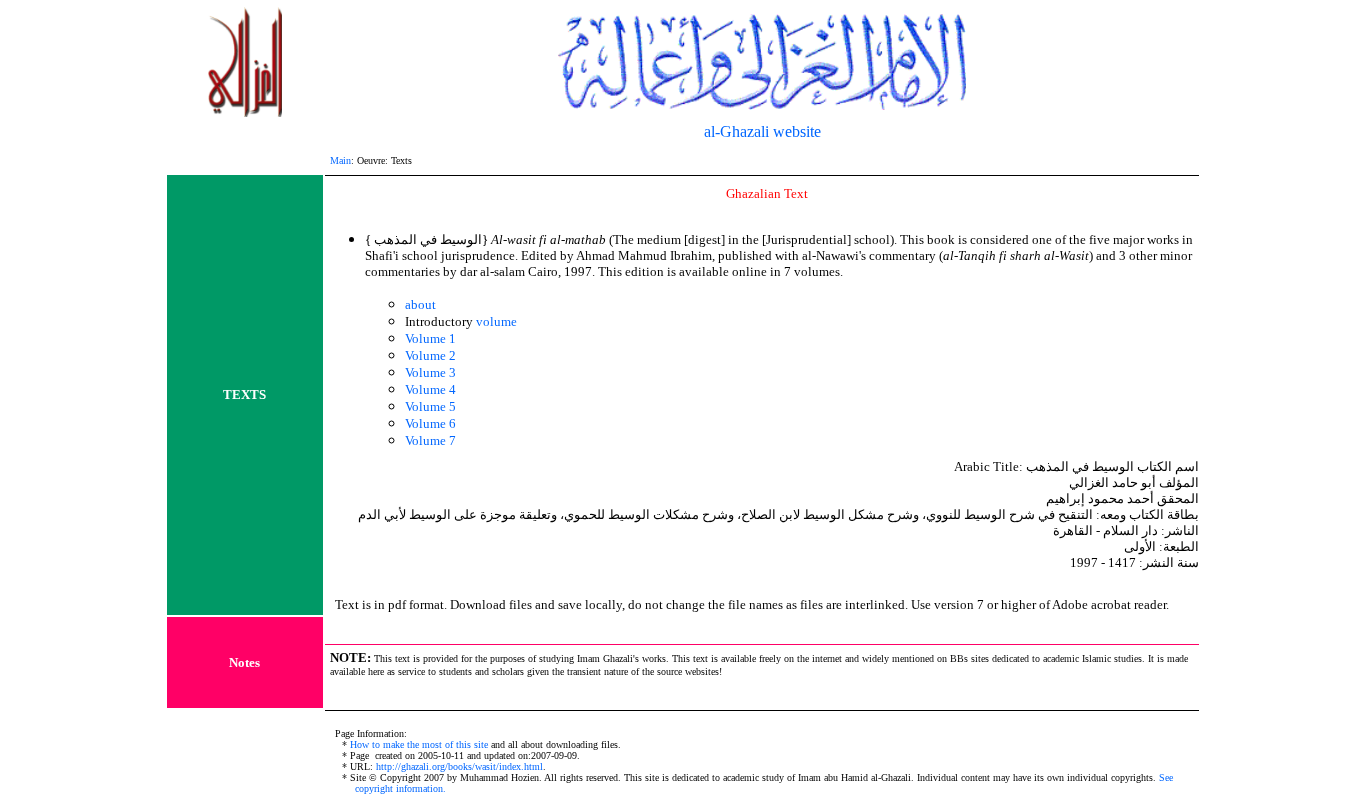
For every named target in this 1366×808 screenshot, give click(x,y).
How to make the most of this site (419, 744)
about (420, 304)
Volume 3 (430, 372)
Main (340, 160)
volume (496, 321)
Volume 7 (430, 440)
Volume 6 (430, 423)
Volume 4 (430, 389)
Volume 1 (430, 338)
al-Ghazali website (762, 131)
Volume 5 (430, 406)
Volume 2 (430, 355)
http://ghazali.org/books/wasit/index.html (459, 766)
